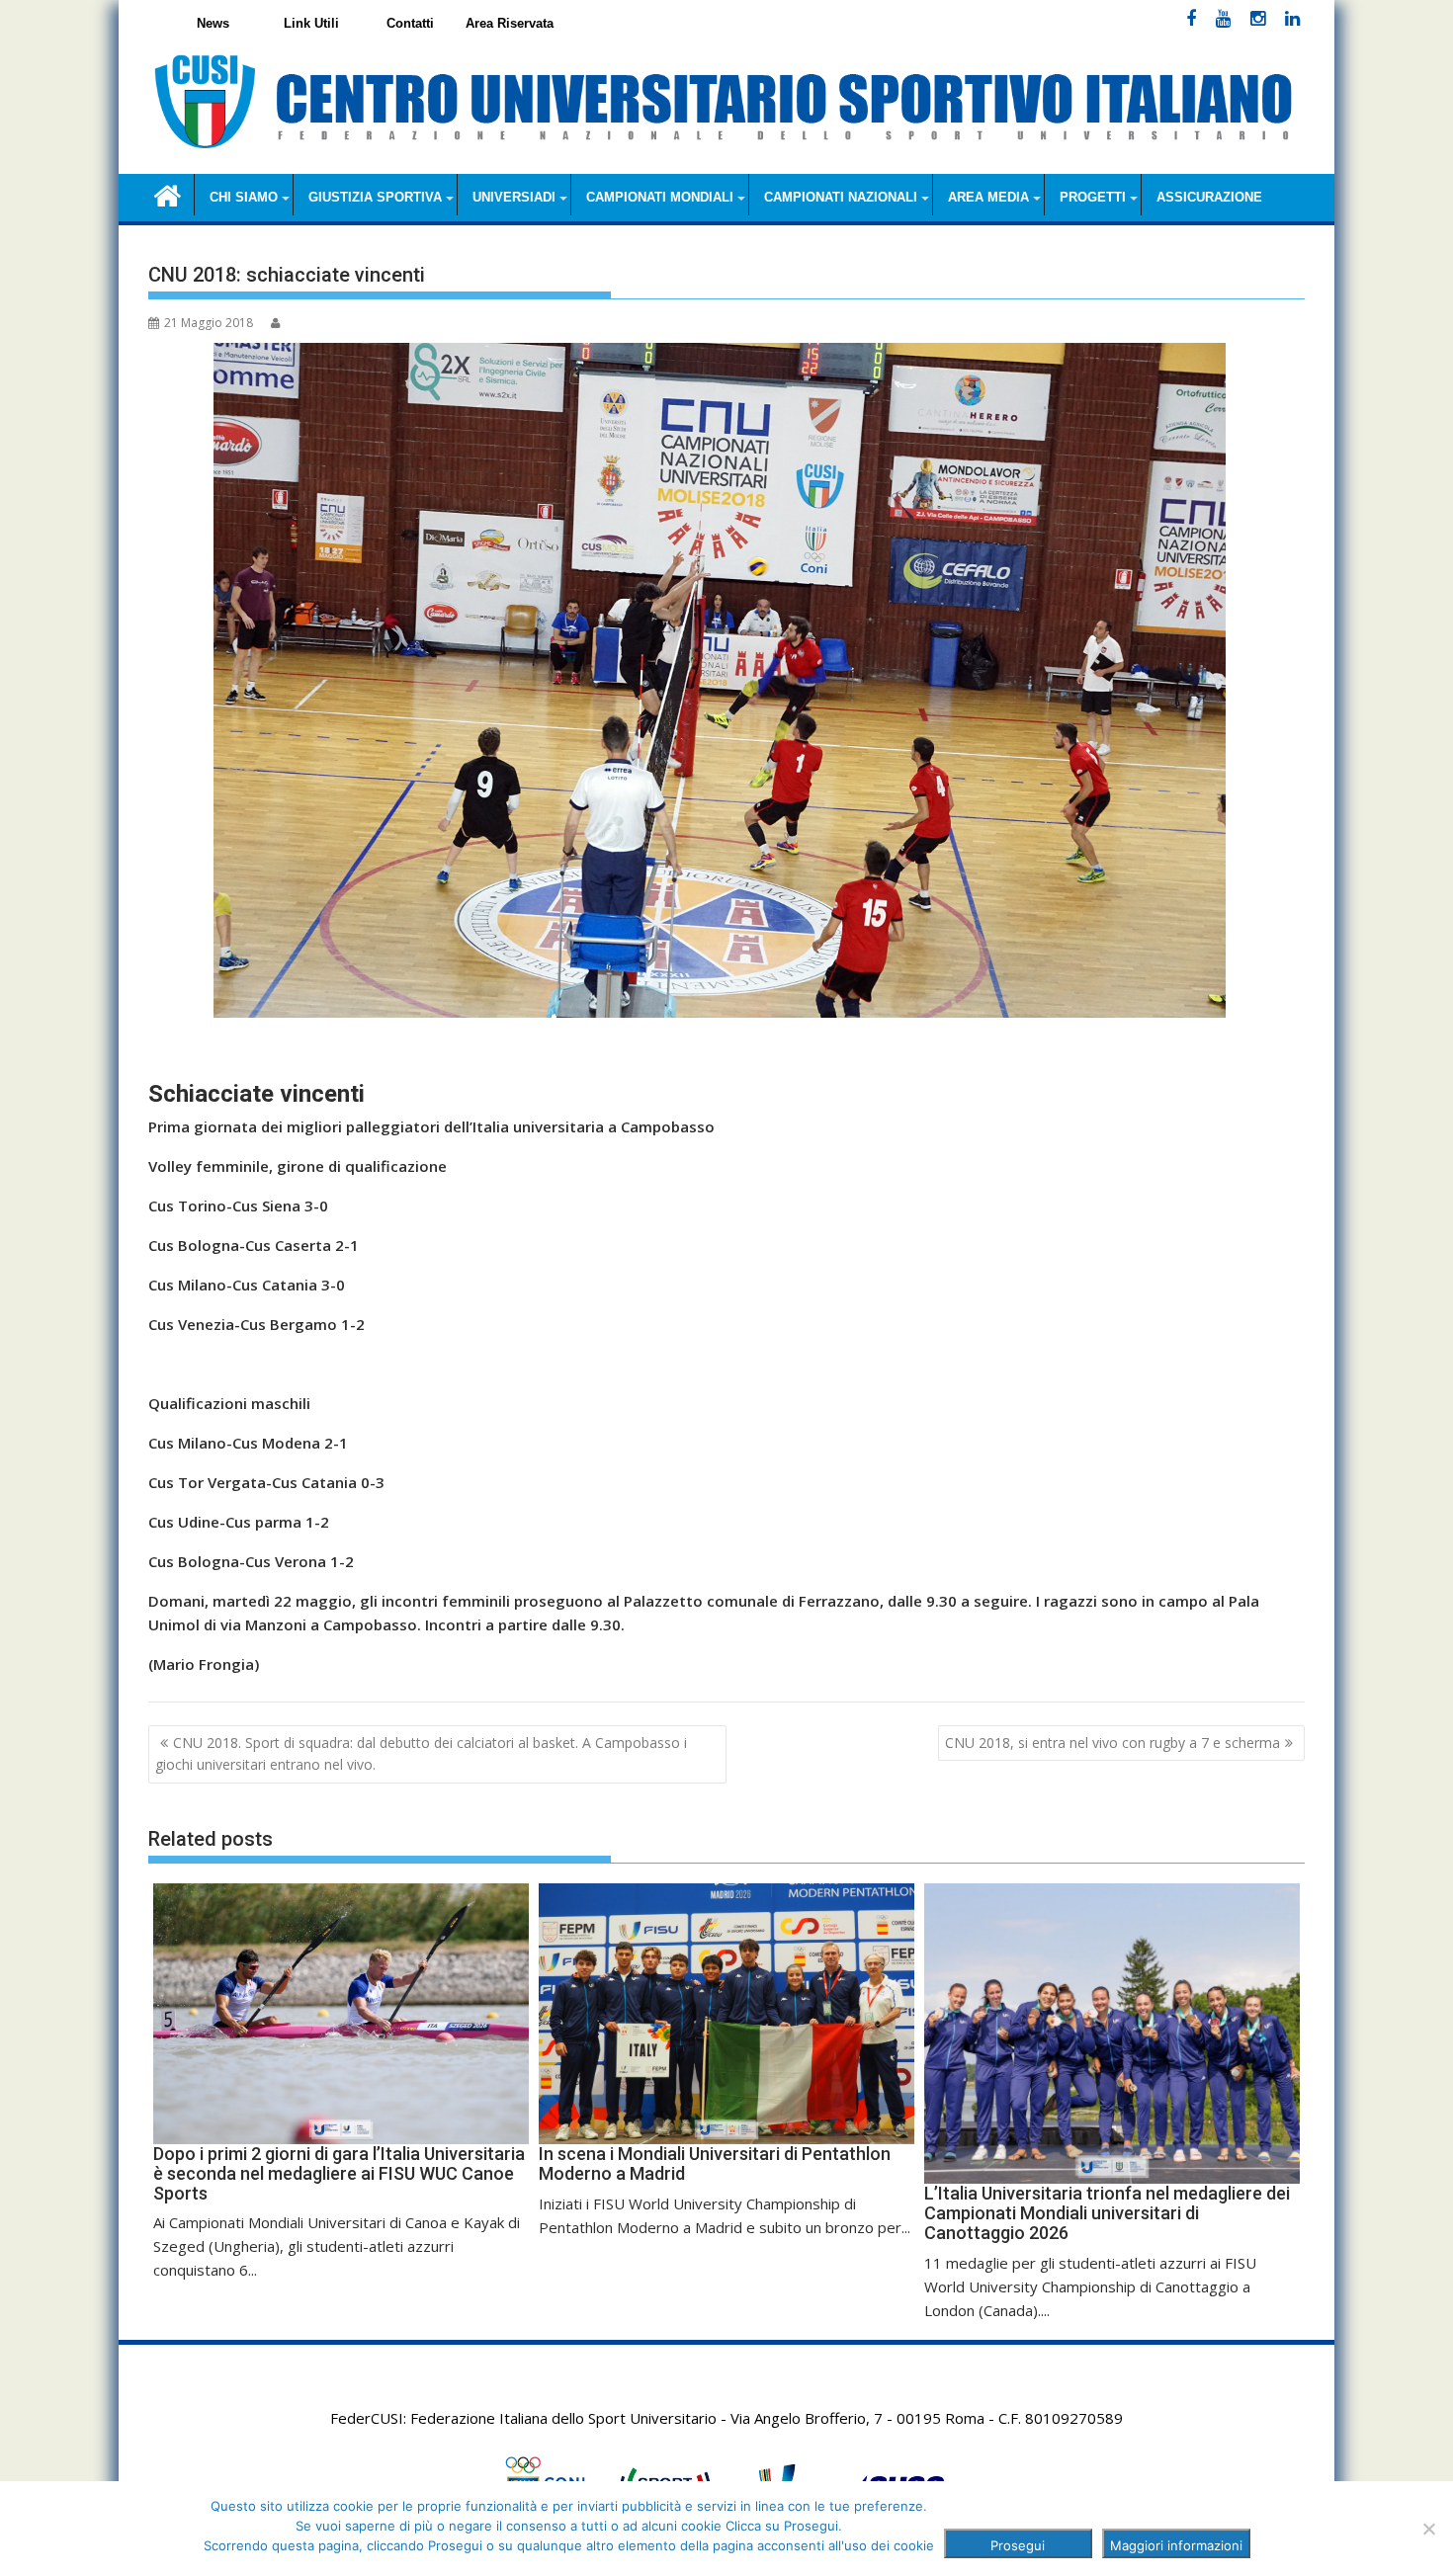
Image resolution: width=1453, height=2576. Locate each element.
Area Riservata (510, 23)
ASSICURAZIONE (1209, 197)
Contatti (410, 23)
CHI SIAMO (244, 197)
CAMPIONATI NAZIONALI (841, 197)
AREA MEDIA (988, 197)
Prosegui (1018, 2545)
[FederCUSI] (168, 194)
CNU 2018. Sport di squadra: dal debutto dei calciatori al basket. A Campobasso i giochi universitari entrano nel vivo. (421, 1753)
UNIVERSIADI (514, 197)
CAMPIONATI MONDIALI (660, 197)
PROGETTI (1093, 197)
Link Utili (311, 23)
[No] (1428, 2529)
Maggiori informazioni (1176, 2545)
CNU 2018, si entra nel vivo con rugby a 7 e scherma (1112, 1743)
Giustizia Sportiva (375, 197)
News (213, 23)
